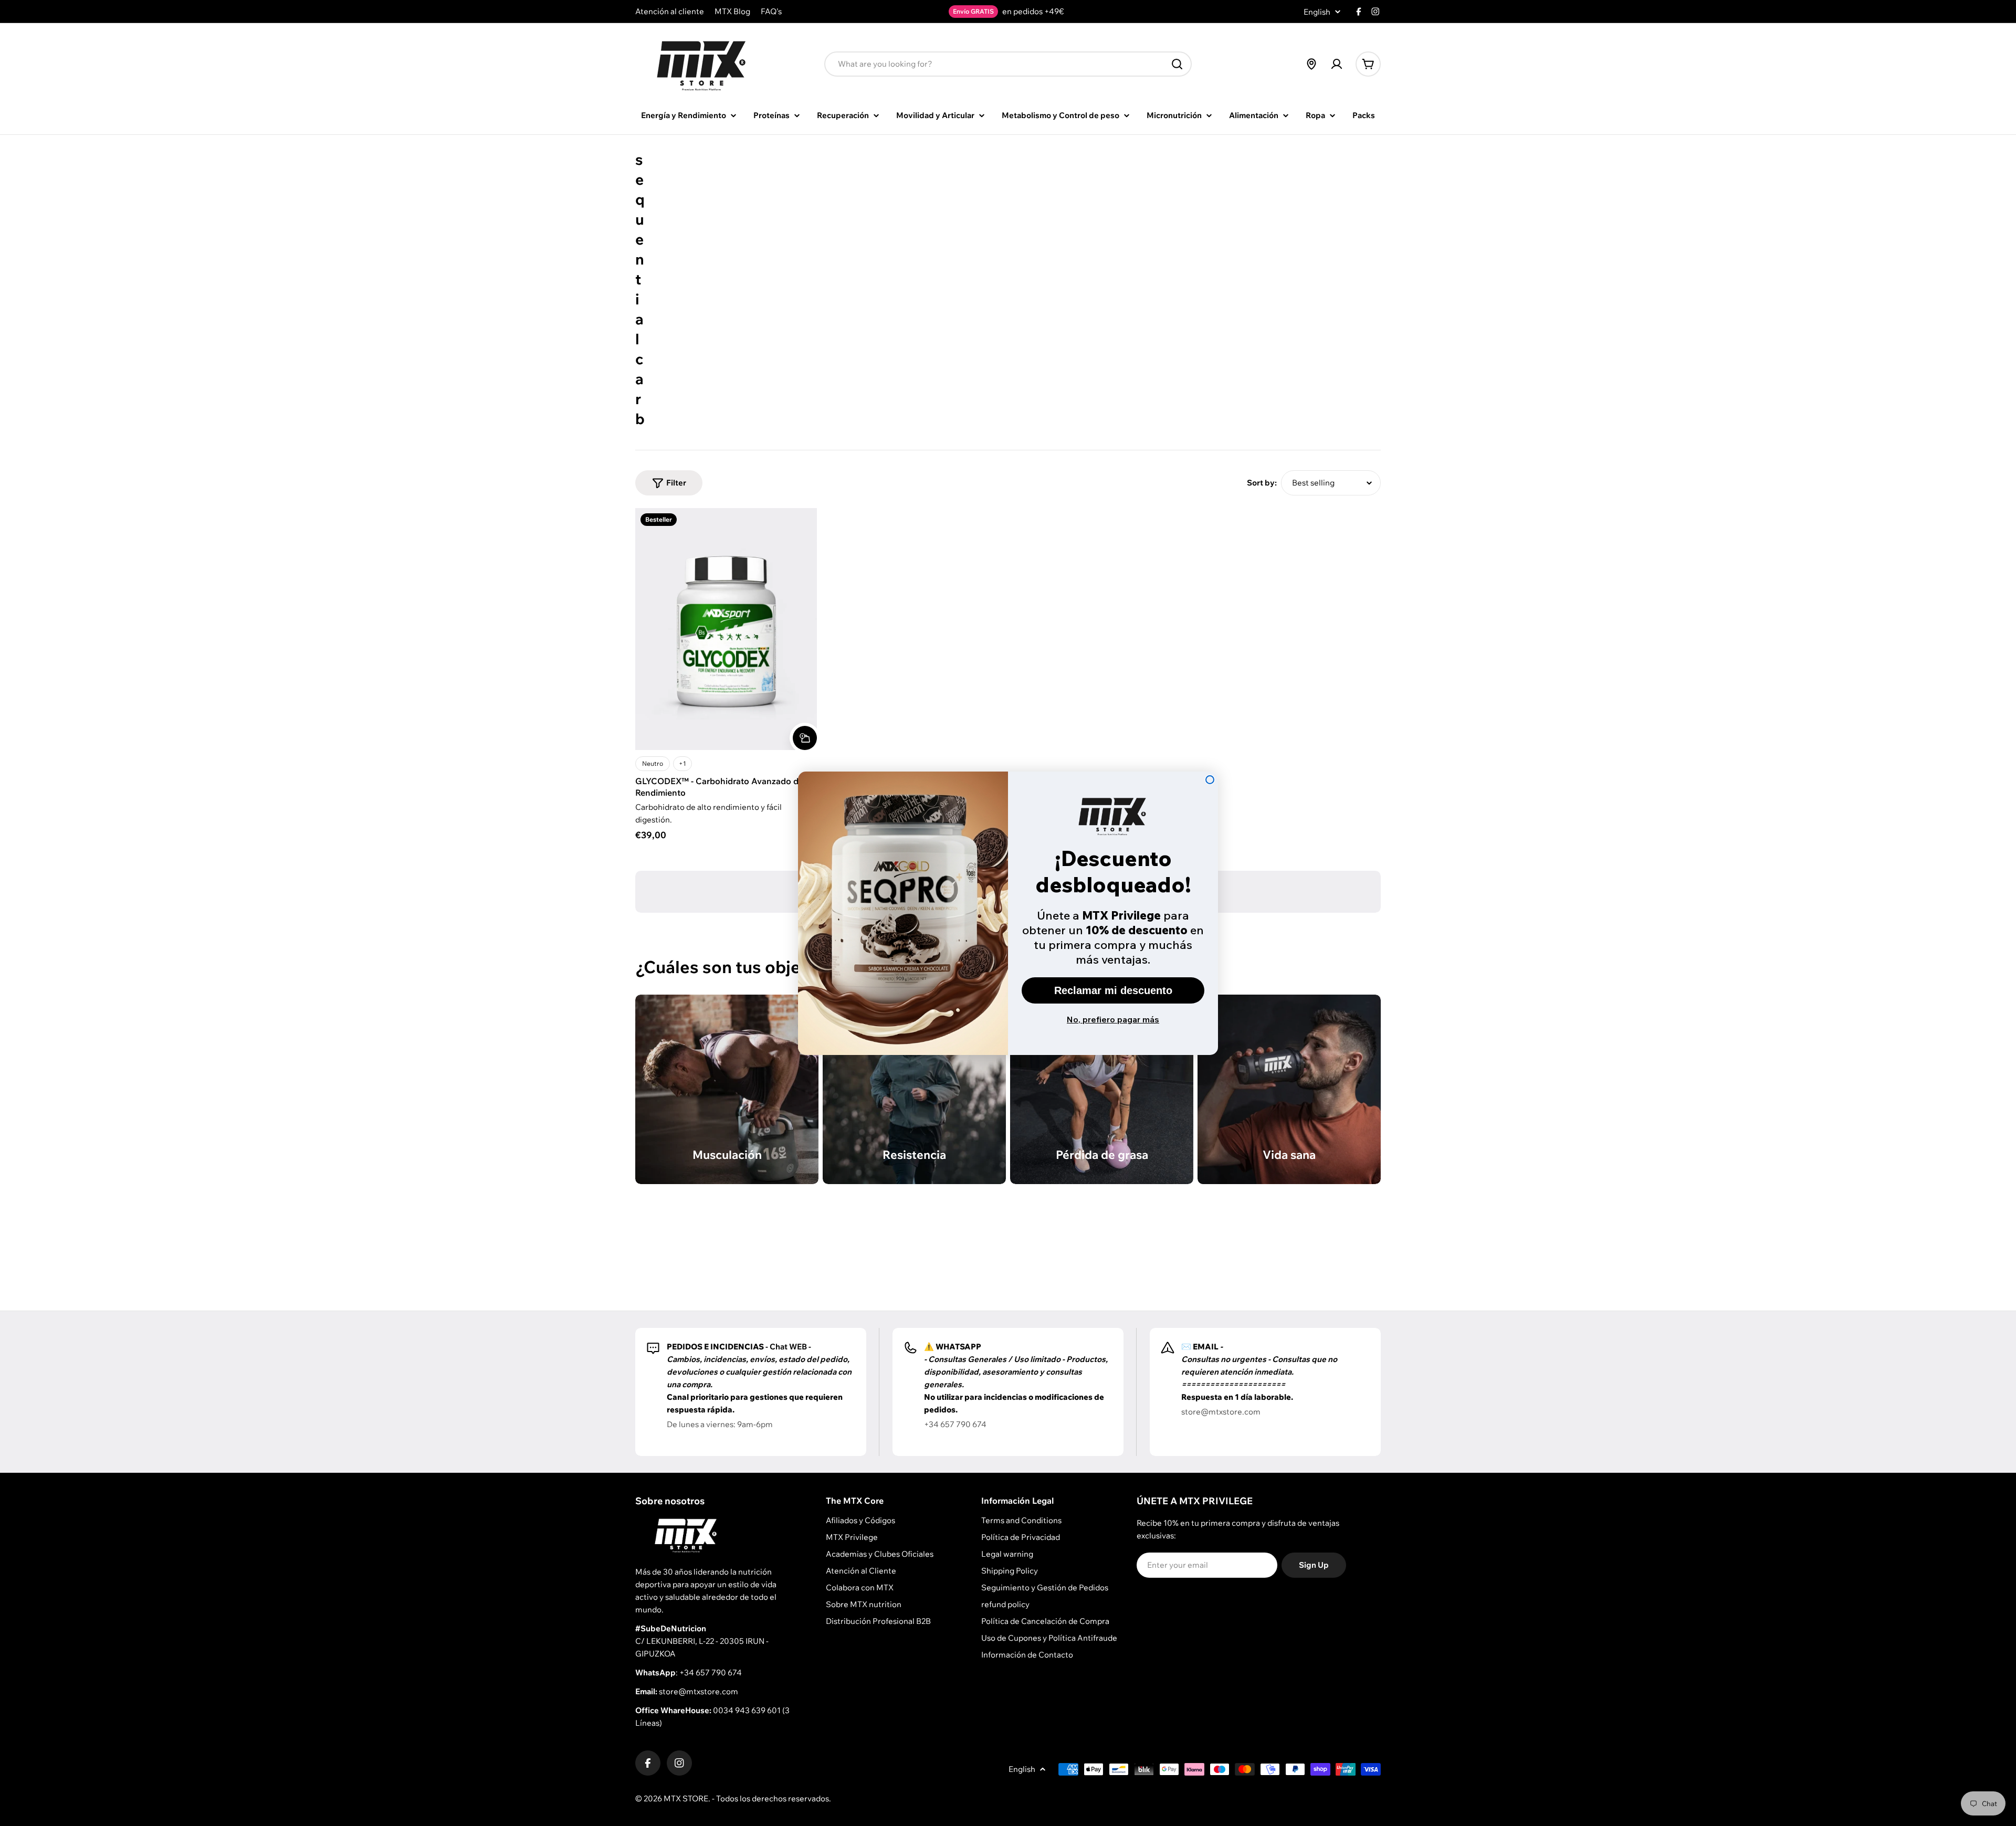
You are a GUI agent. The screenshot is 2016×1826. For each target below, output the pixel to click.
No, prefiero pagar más (1113, 1019)
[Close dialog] (1210, 780)
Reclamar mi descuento (1113, 990)
